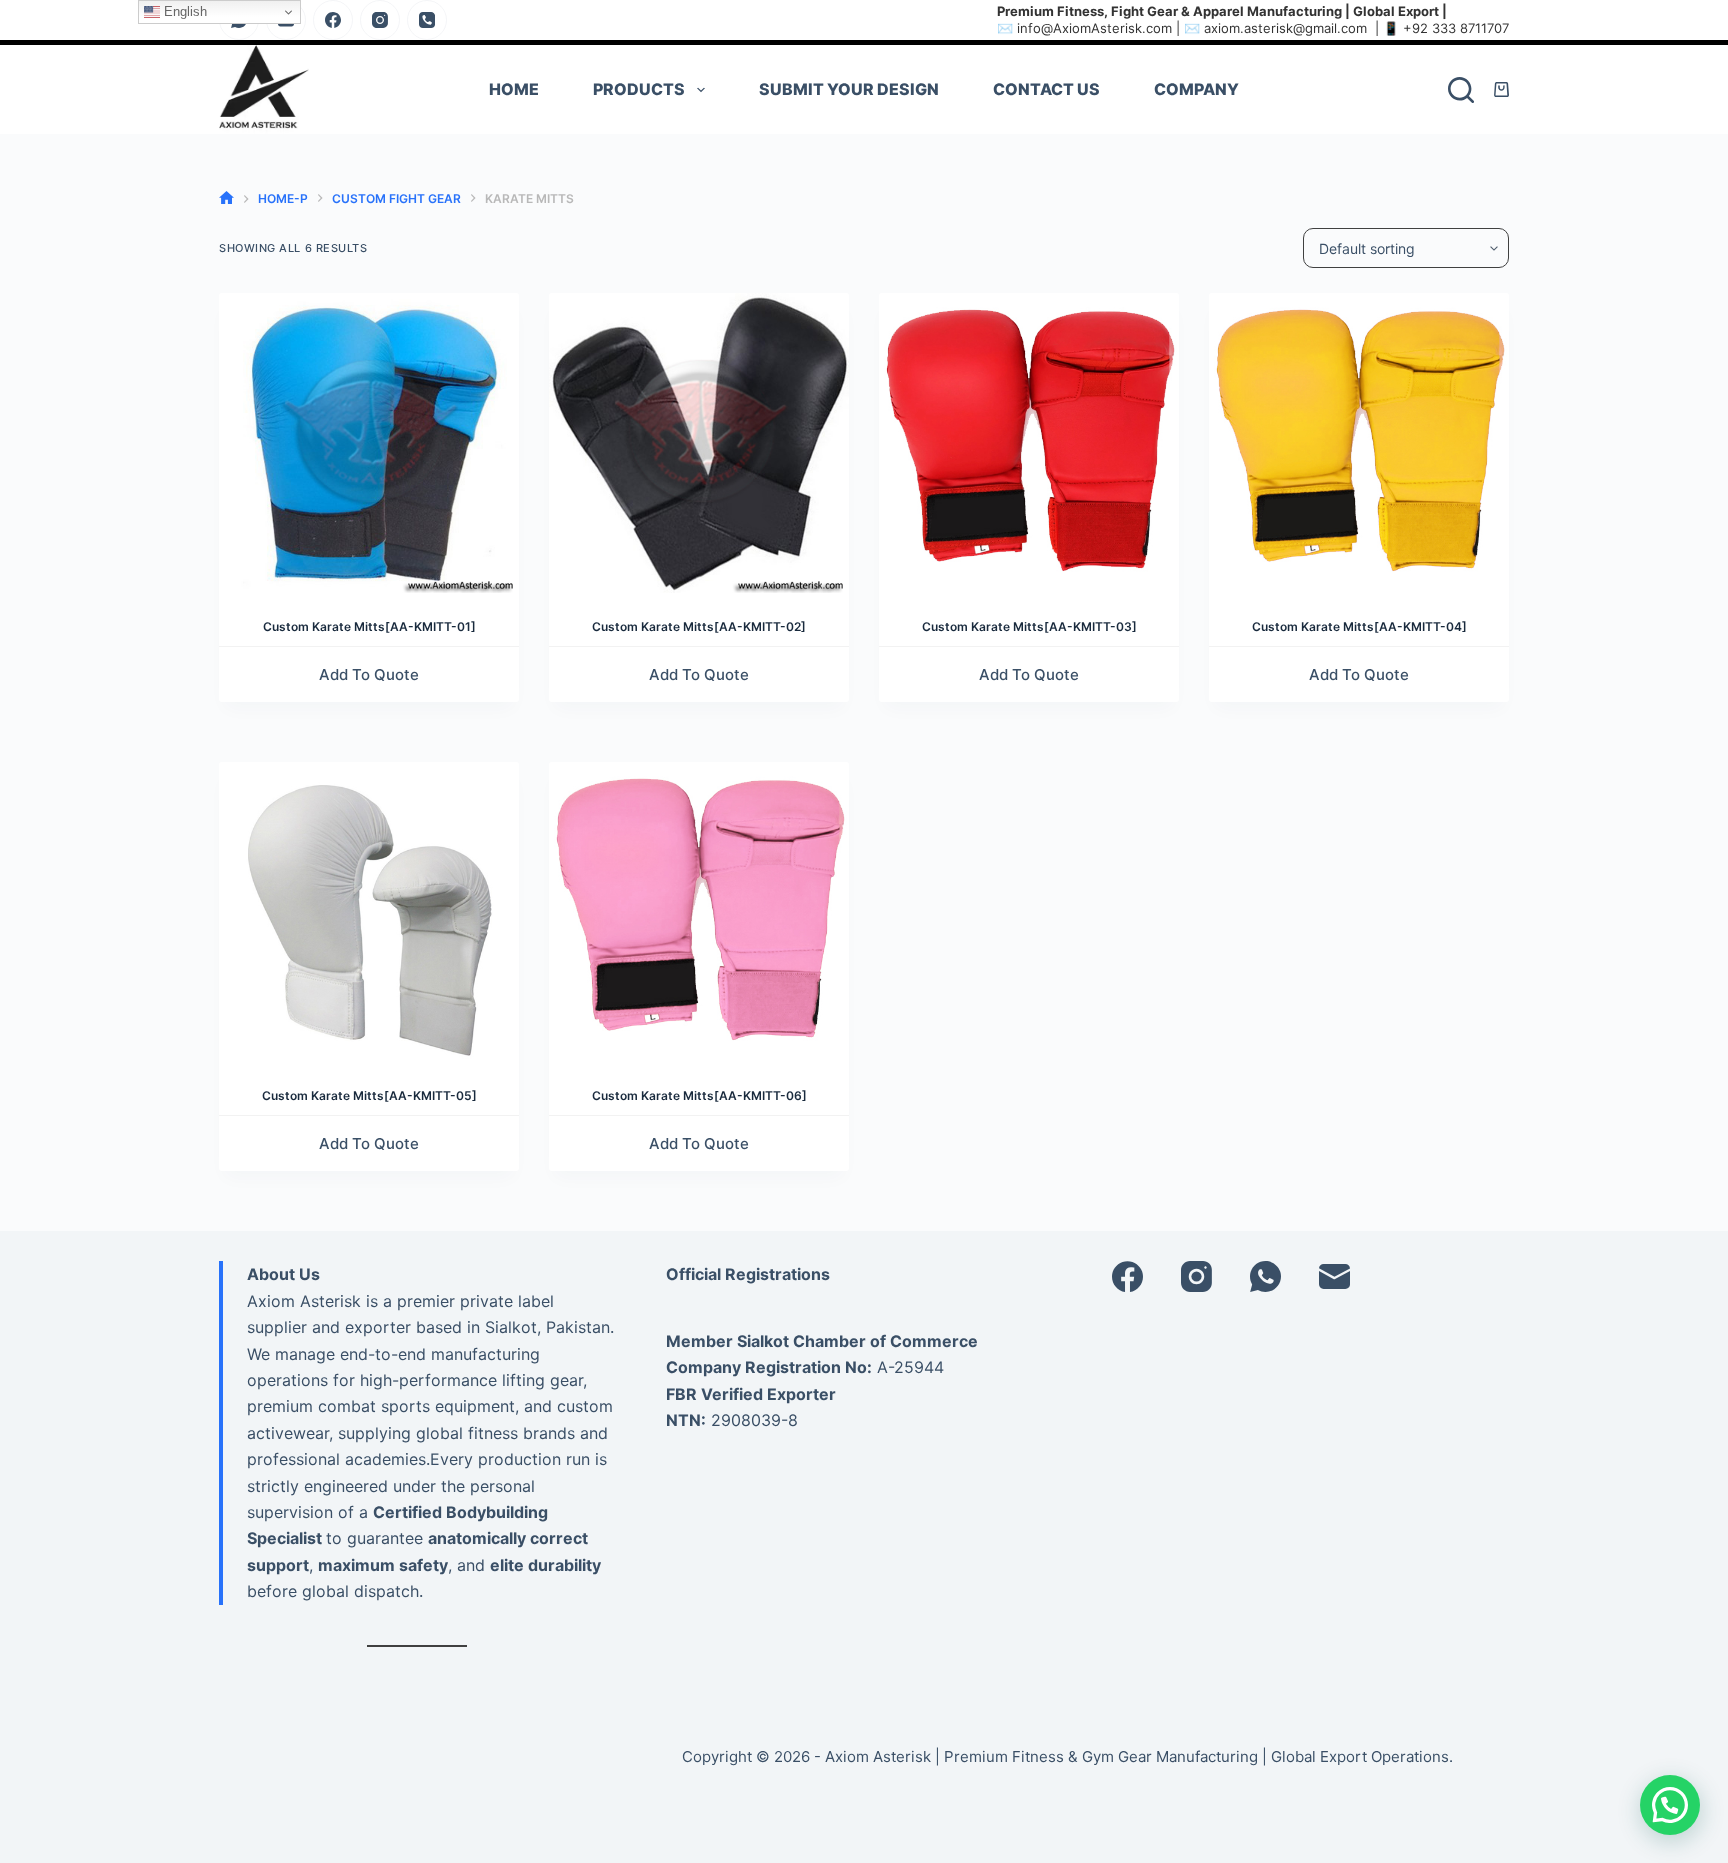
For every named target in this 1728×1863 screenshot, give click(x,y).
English (183, 11)
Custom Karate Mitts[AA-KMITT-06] (699, 1095)
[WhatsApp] (1265, 1276)
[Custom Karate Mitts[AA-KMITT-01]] (369, 443)
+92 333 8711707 (1456, 28)
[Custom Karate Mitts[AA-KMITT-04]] (1359, 443)
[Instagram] (380, 20)
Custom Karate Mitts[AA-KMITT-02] (699, 626)
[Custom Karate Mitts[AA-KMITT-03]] (1029, 443)
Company (1196, 89)
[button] (1670, 1805)
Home (514, 89)
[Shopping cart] (1501, 89)
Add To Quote (369, 674)
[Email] (1334, 1276)
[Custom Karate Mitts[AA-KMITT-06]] (699, 912)
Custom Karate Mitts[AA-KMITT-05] (369, 1095)
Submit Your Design (849, 89)
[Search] (1461, 90)
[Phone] (427, 20)
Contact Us (1046, 89)
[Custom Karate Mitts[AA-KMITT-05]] (369, 912)
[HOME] (226, 198)
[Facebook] (333, 20)
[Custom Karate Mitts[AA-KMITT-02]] (699, 443)
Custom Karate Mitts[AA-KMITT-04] (1359, 626)
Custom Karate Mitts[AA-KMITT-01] (369, 626)
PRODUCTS (639, 89)
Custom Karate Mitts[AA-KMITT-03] (1029, 626)
